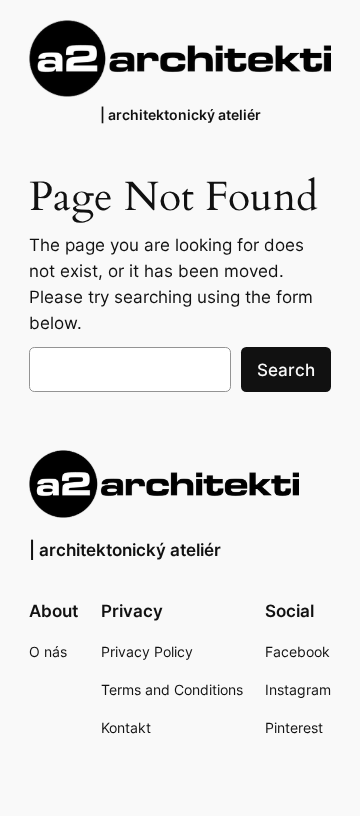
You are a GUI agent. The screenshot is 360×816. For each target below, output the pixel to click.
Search (286, 370)
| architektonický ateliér (180, 114)
